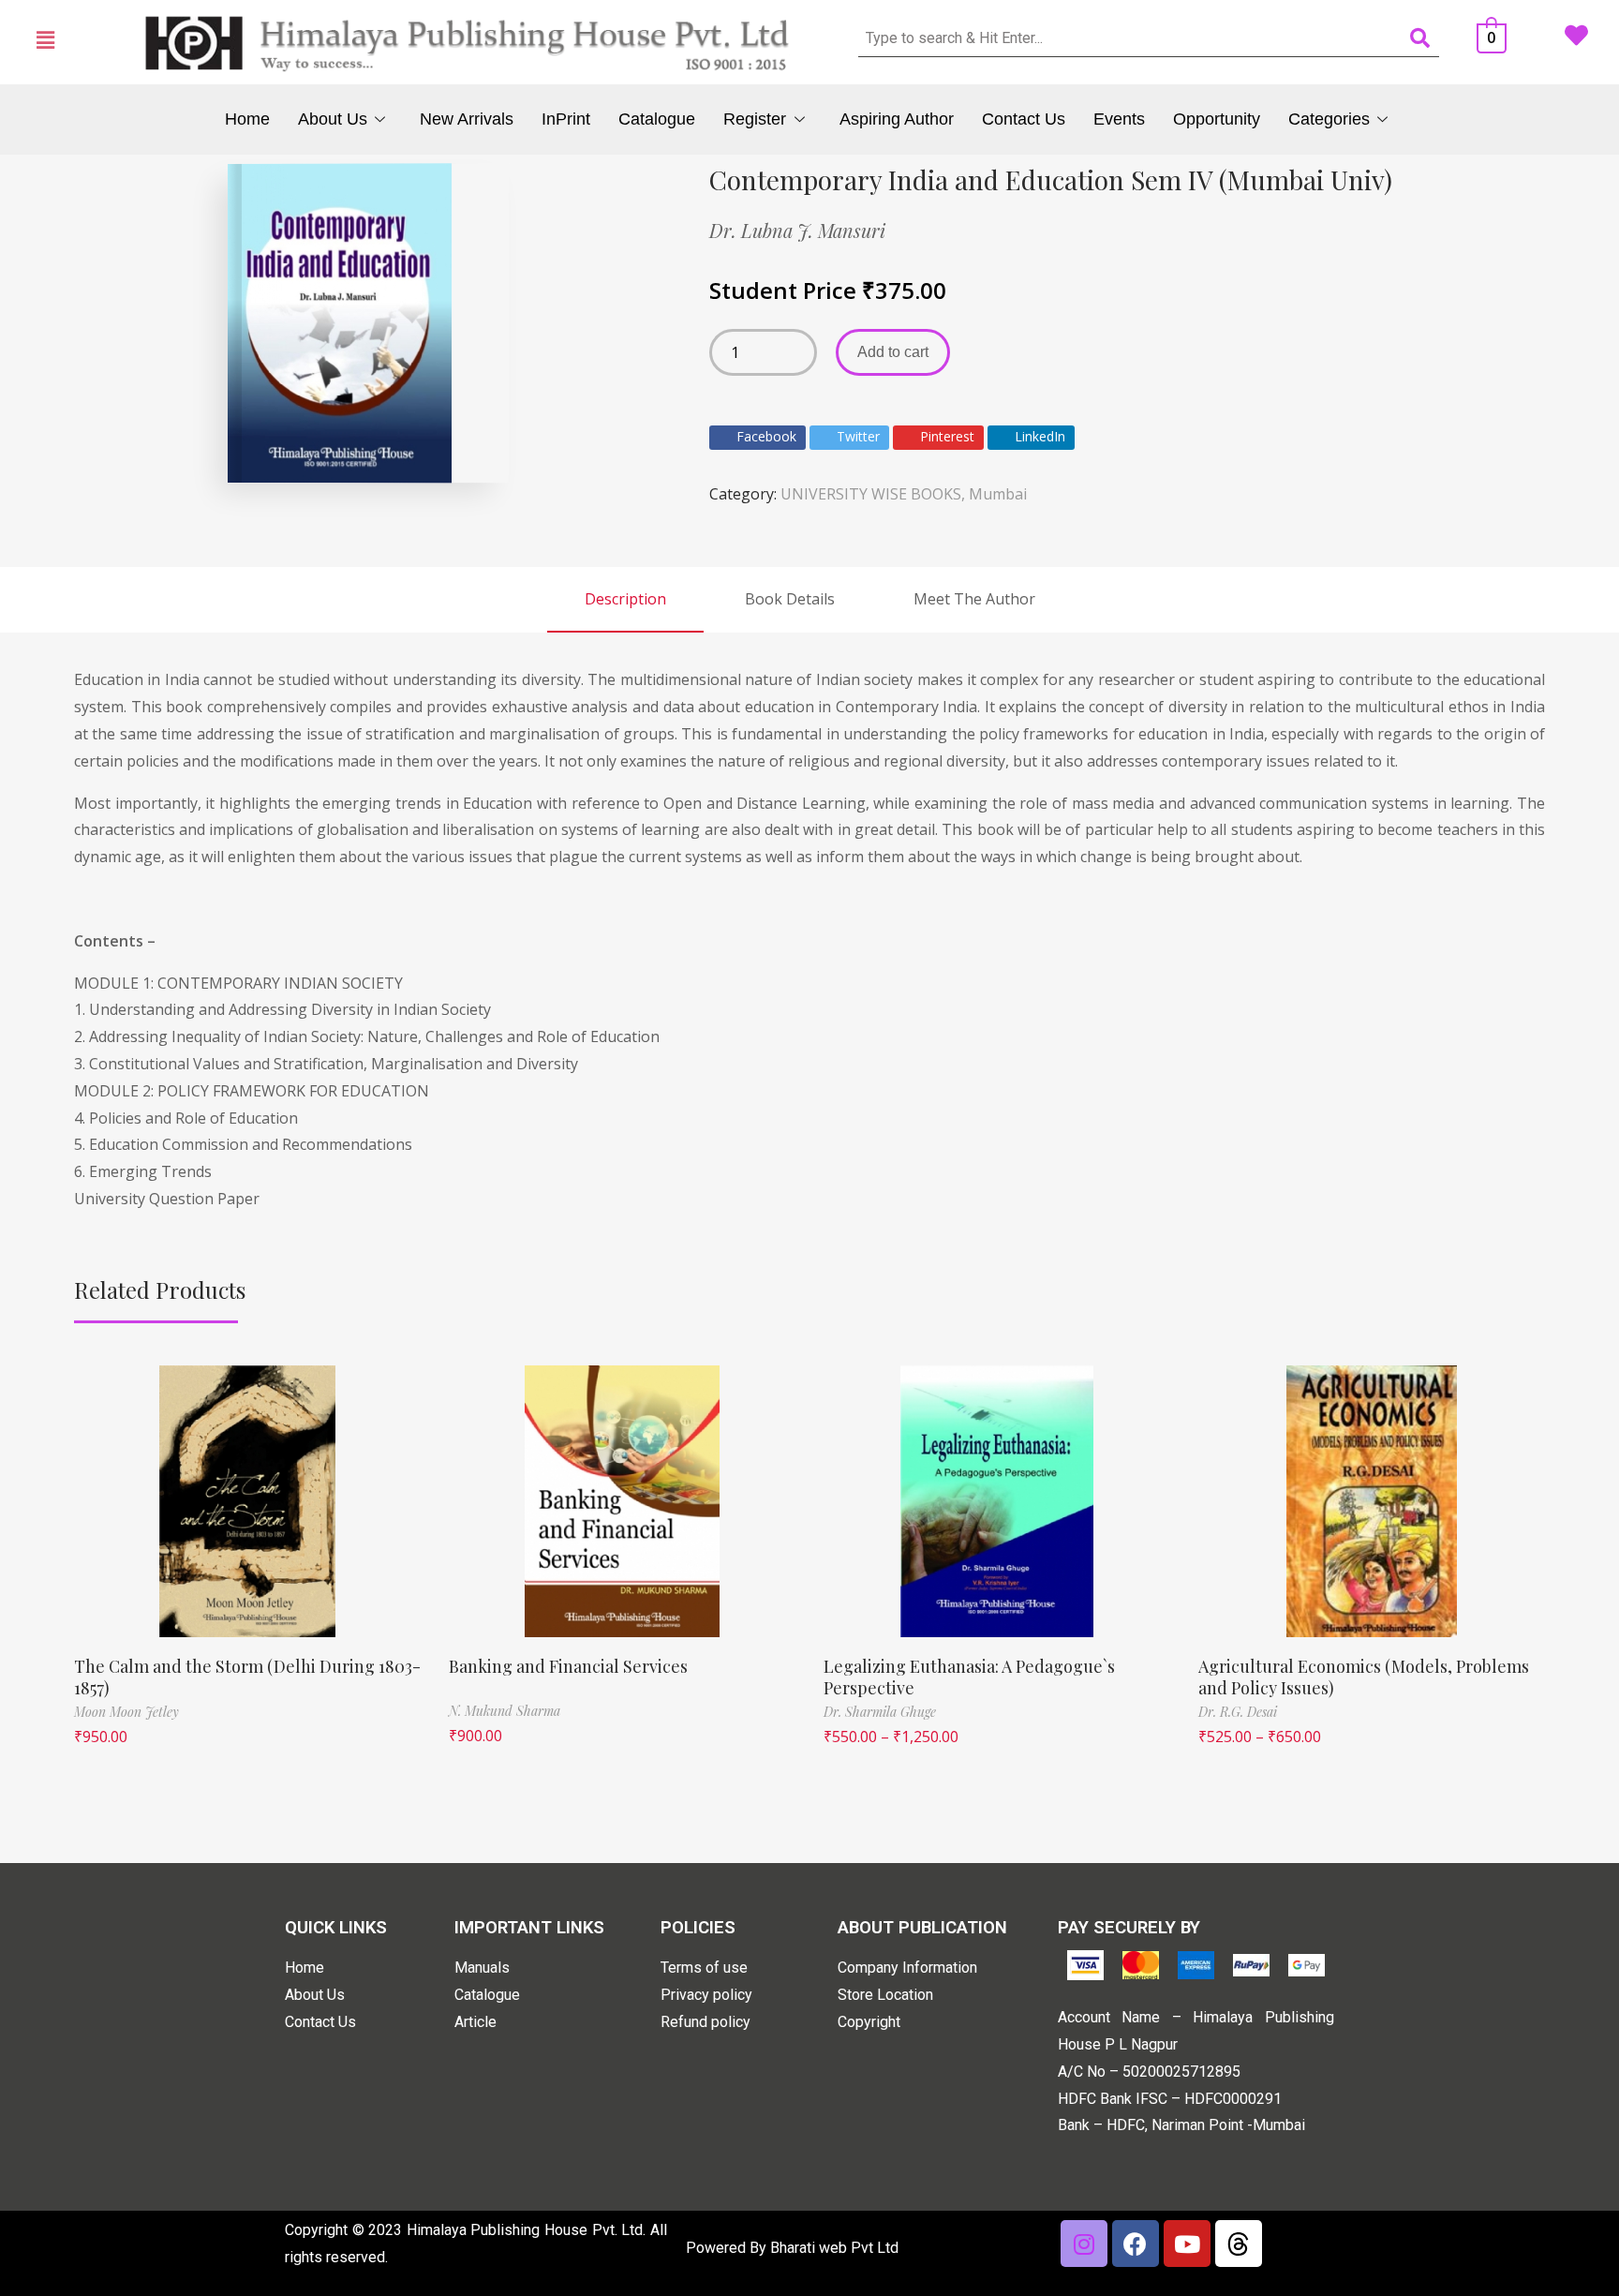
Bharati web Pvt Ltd (834, 2248)
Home (247, 119)
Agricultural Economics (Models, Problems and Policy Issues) (1364, 1677)
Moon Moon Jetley (126, 1712)
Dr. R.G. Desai (1238, 1712)
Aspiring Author (897, 119)
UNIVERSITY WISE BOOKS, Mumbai (904, 494)
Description (625, 599)
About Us (333, 119)
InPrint (566, 119)
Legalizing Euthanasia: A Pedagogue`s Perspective (969, 1677)
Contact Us (1024, 119)
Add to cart (893, 352)
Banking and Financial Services (568, 1666)
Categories (1329, 119)
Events (1119, 119)
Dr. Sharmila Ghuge (880, 1712)
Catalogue (657, 119)
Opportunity (1217, 119)
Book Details (790, 599)
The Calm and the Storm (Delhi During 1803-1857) (247, 1677)
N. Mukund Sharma (505, 1711)
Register (755, 119)
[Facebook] (1136, 2244)
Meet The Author (974, 599)
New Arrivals (467, 119)
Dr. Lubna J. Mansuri (797, 230)
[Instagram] (1084, 2244)
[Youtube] (1187, 2244)
